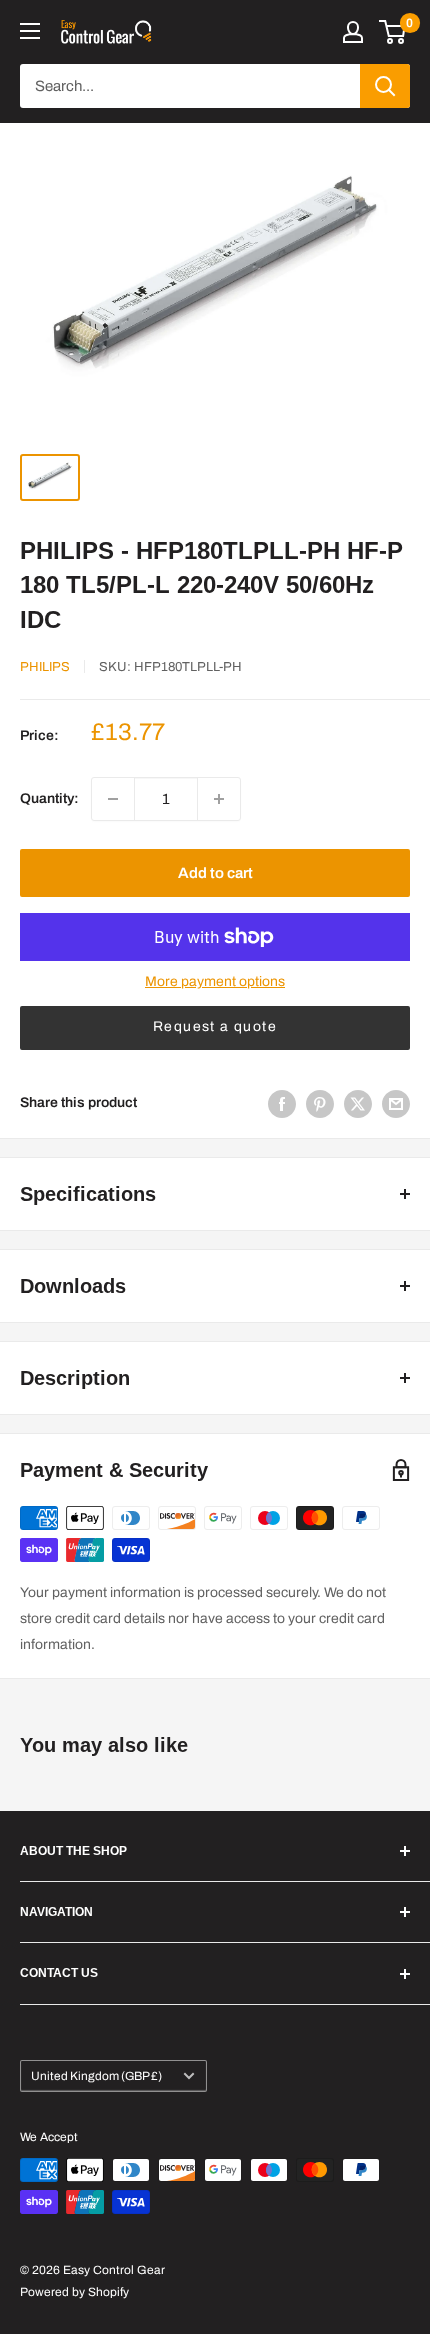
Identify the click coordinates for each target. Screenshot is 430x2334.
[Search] (385, 86)
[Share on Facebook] (282, 1104)
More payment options (215, 981)
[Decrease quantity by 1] (113, 799)
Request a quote (215, 1026)
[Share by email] (396, 1104)
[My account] (353, 32)
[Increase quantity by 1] (219, 799)
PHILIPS (45, 667)
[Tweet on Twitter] (358, 1104)
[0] (393, 32)
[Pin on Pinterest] (320, 1104)
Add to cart (215, 873)
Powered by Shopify (74, 2292)
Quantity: (49, 798)
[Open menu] (30, 31)
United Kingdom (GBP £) (96, 2076)
